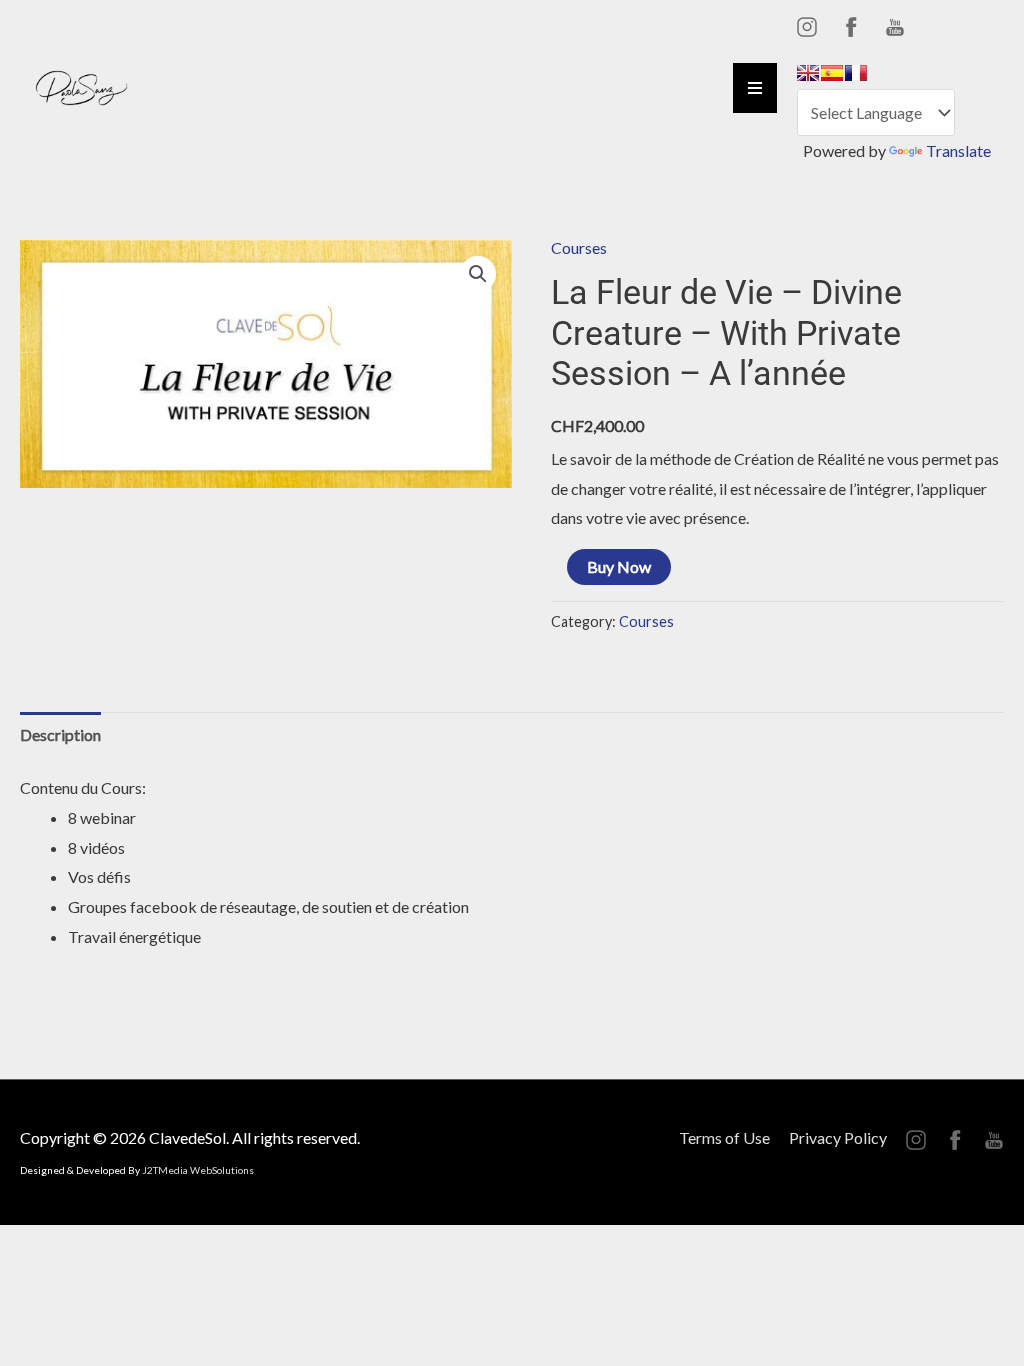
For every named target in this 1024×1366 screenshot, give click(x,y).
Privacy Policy (838, 1137)
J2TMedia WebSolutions (198, 1170)
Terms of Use (724, 1137)
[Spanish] (832, 73)
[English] (808, 73)
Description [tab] (60, 734)
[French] (856, 73)
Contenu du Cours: (83, 787)
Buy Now (619, 566)
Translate (958, 150)
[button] (478, 274)
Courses (579, 247)
